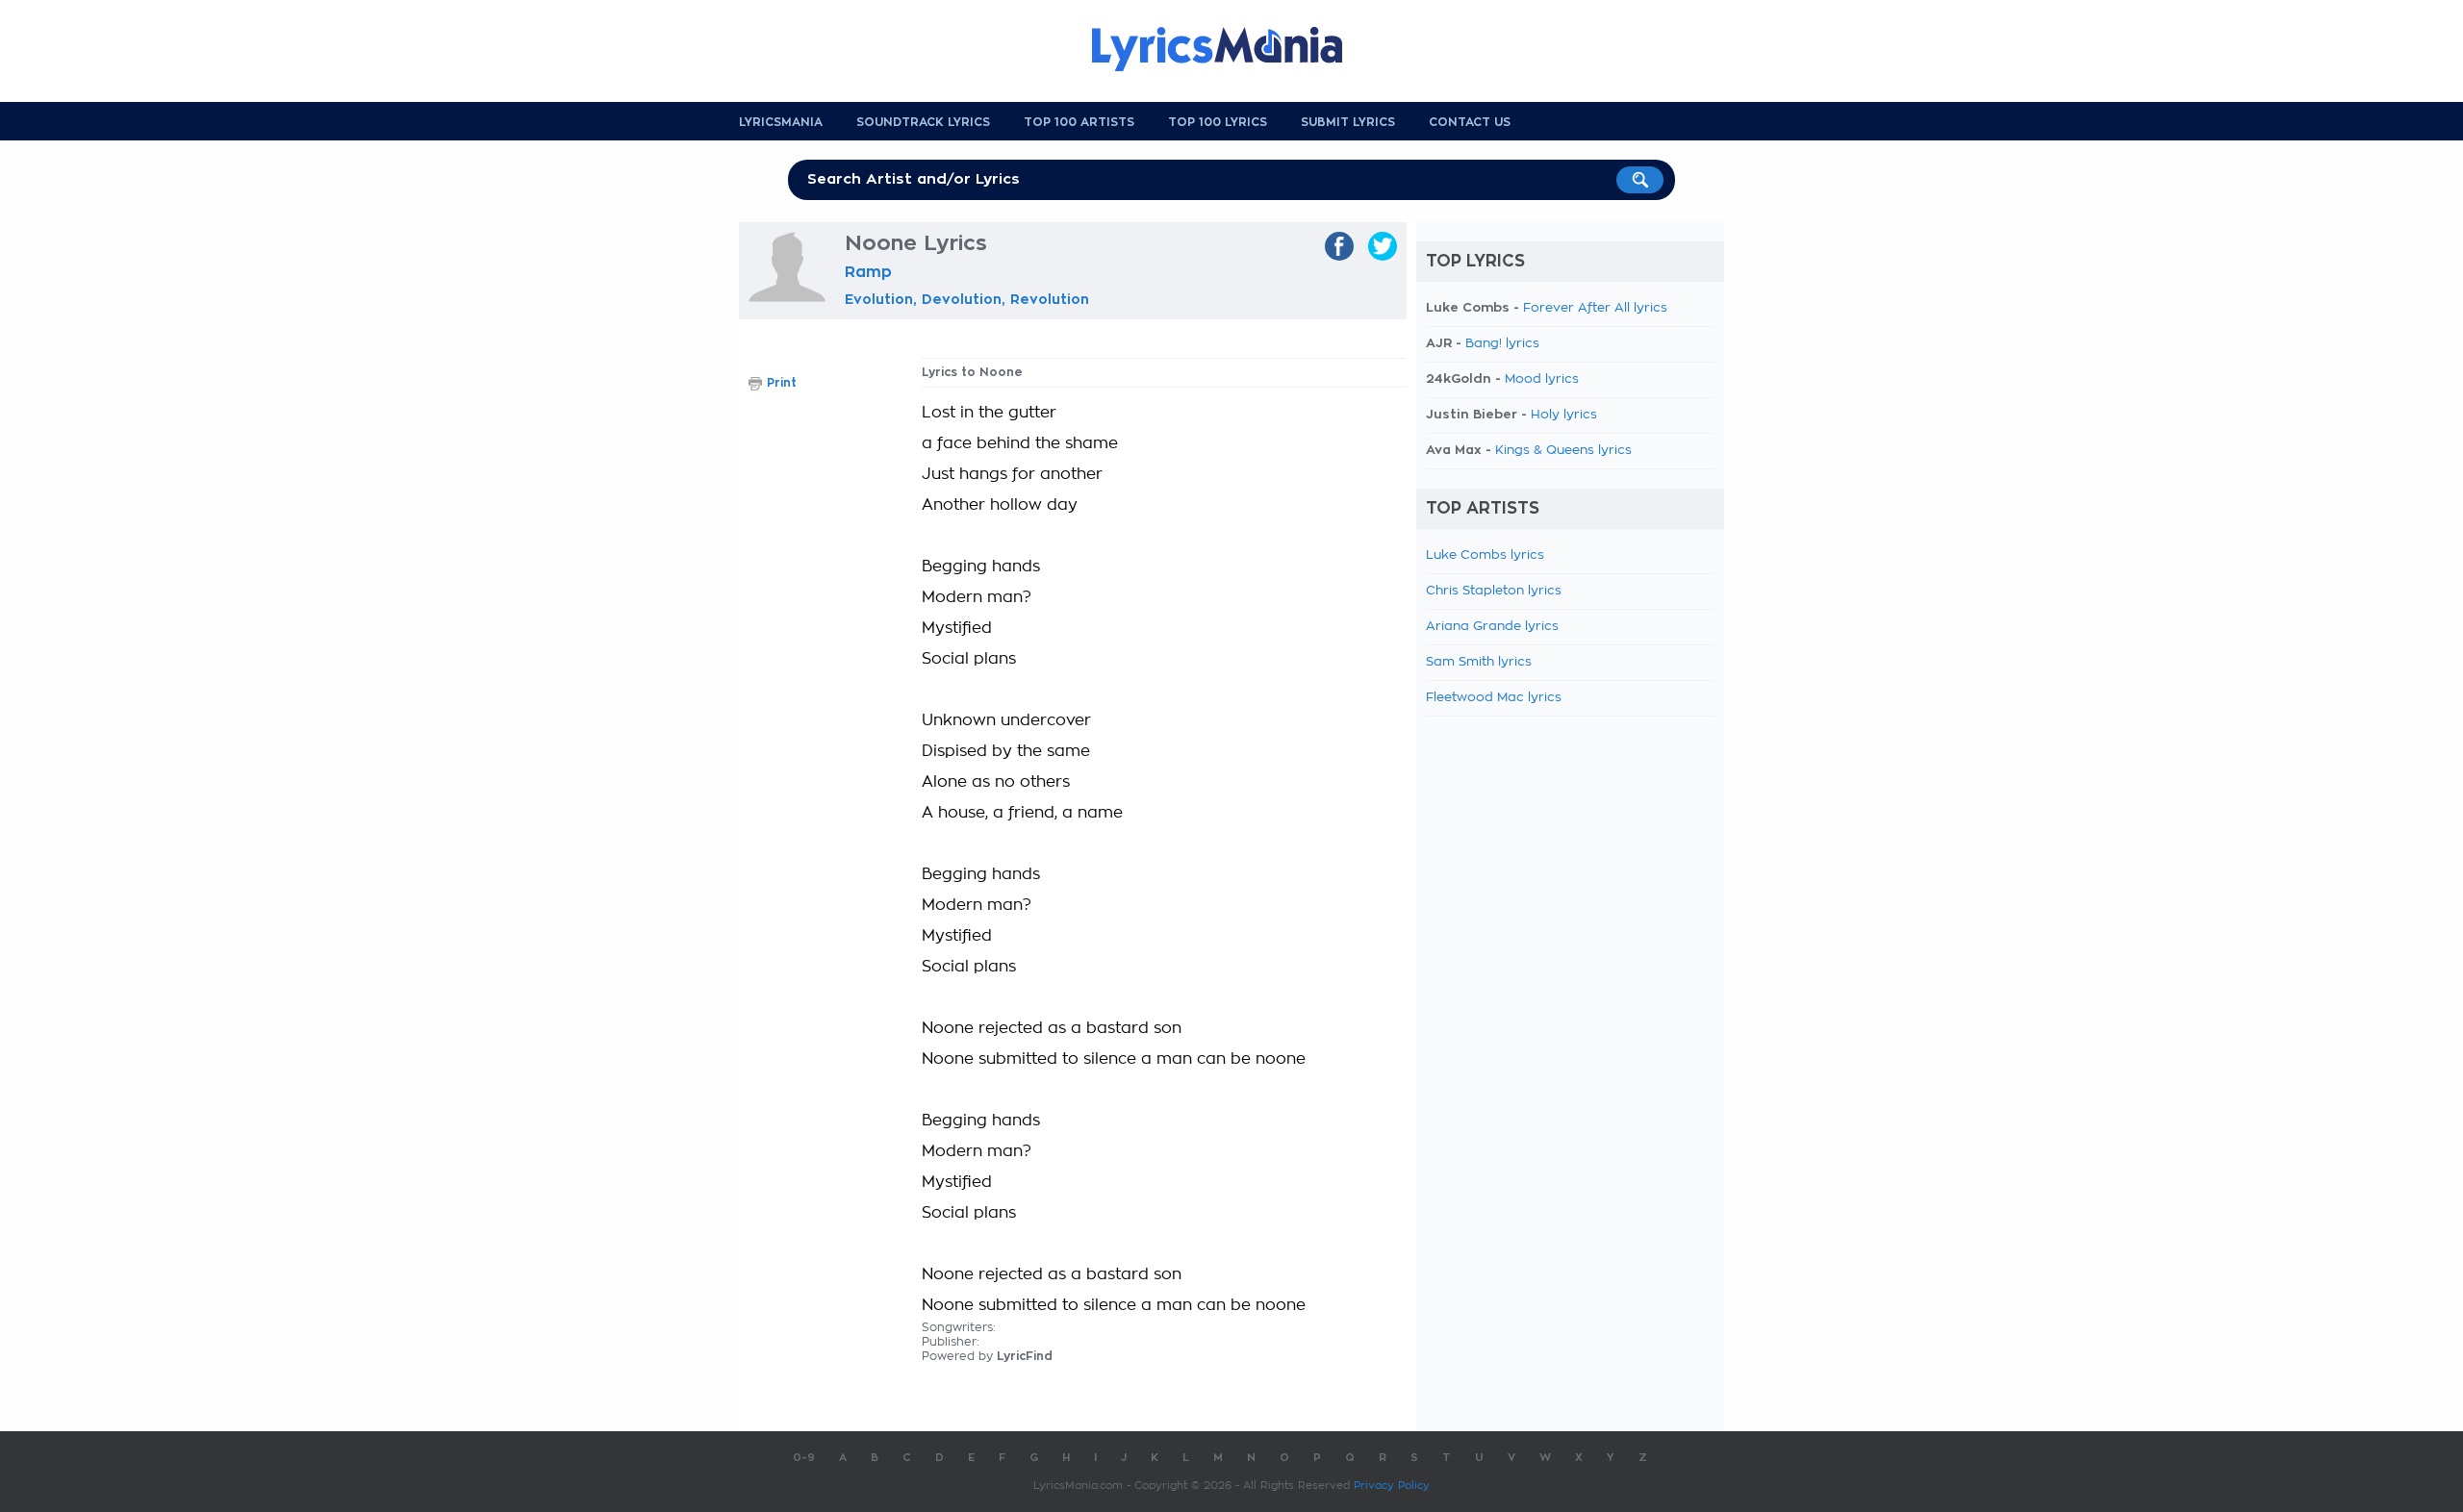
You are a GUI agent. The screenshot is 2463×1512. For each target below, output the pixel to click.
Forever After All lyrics (1595, 308)
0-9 (804, 1458)
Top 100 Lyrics (1218, 122)
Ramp (868, 272)
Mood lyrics (1542, 379)
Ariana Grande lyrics (1492, 627)
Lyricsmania (781, 122)
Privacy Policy (1392, 1486)
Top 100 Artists (1079, 122)
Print (782, 383)
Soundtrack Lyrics (923, 122)
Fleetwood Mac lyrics (1494, 698)
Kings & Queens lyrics (1563, 451)
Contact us (1470, 122)
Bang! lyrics (1502, 344)
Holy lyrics (1564, 415)
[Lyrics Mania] (1231, 49)
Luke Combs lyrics (1485, 555)
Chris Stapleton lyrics (1494, 591)
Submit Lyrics (1348, 122)
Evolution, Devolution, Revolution (967, 299)
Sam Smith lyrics (1479, 662)
